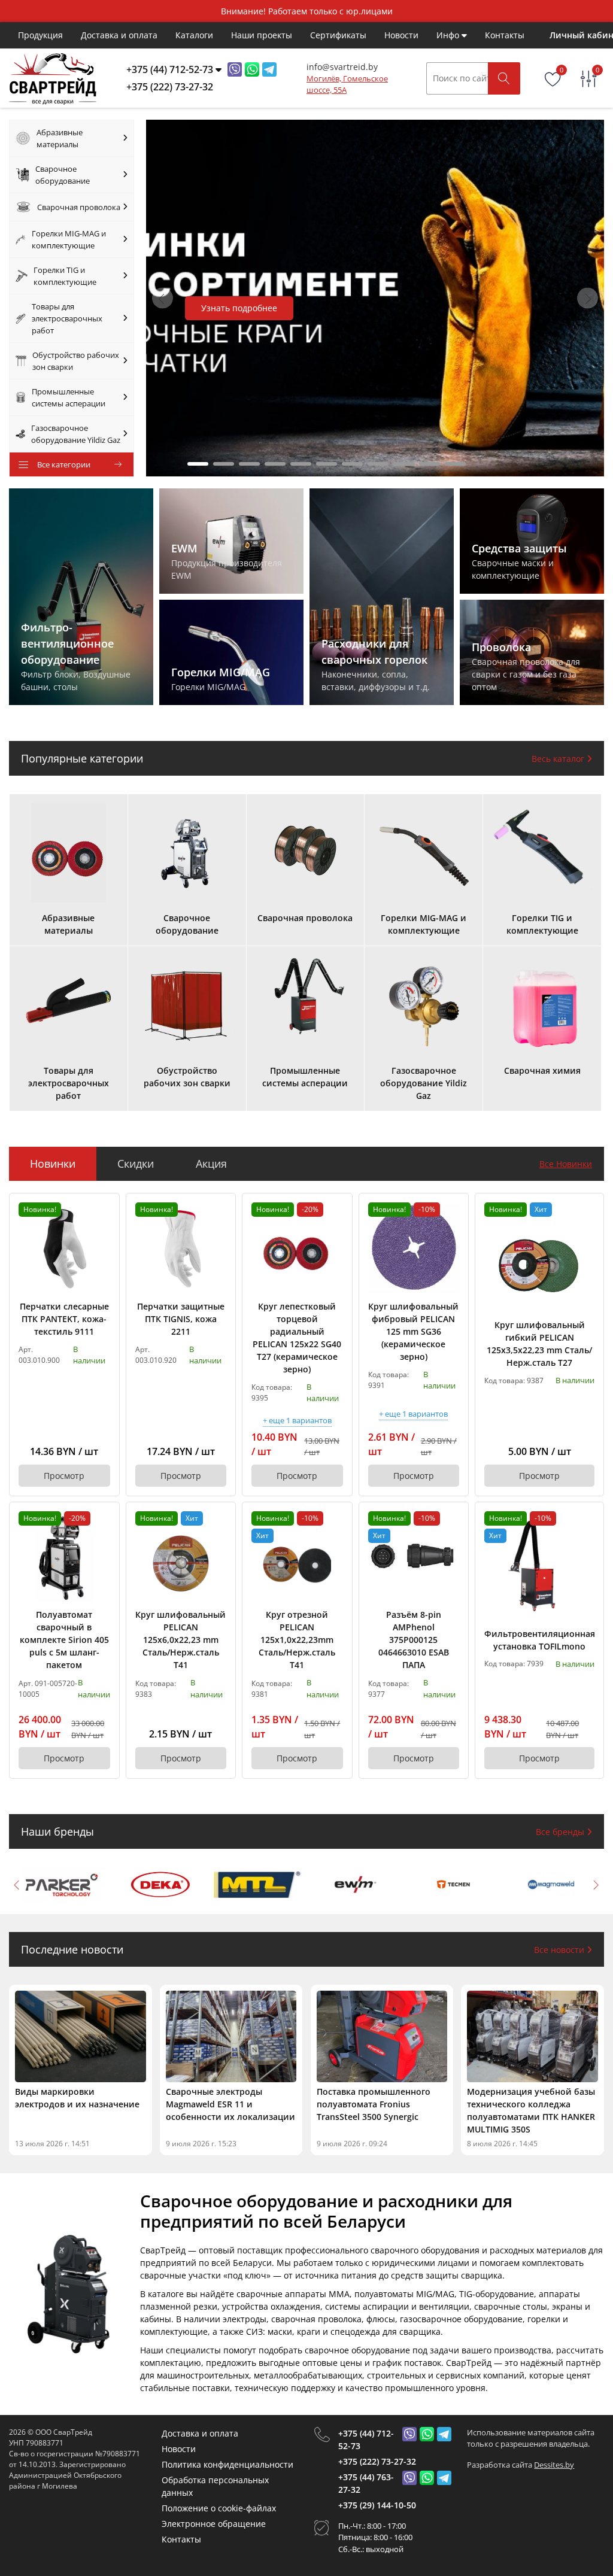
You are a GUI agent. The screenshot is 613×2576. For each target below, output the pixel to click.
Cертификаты (338, 35)
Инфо (449, 35)
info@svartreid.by (342, 67)
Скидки (136, 1164)
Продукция (40, 35)
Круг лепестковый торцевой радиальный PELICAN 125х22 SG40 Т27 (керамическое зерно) (297, 1338)
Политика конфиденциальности (227, 2464)
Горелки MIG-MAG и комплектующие (69, 239)
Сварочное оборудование (63, 175)
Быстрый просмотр (64, 1248)
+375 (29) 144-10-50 (377, 2505)
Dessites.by (554, 2465)
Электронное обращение (214, 2524)
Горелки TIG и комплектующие (65, 276)
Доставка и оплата (119, 35)
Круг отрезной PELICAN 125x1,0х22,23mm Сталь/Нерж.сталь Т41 (297, 1640)
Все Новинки (566, 1164)
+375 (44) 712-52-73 (366, 2440)
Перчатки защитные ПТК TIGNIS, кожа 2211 (181, 1319)
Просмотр (64, 1476)
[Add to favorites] (102, 1211)
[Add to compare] (102, 1231)
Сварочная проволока (79, 207)
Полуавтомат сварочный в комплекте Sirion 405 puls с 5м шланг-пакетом (64, 1640)
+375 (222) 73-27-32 (377, 2461)
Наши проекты (262, 35)
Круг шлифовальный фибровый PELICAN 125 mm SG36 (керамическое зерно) (413, 1331)
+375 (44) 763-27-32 (366, 2483)
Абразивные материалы (60, 138)
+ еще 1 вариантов (297, 1421)
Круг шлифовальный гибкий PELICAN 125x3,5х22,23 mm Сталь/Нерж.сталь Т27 (539, 1344)
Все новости (560, 1950)
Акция (211, 1164)
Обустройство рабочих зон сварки (76, 361)
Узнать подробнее (239, 308)
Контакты (505, 35)
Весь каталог (559, 759)
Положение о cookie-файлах (219, 2508)
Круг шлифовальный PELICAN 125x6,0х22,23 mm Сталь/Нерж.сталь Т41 (180, 1640)
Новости (401, 35)
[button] (588, 298)
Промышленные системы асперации (69, 397)
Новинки (53, 1164)
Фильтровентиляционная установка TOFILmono (539, 1640)
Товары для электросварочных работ (67, 318)
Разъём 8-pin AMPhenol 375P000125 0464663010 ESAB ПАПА (414, 1640)
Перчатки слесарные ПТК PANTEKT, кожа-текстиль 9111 (64, 1319)
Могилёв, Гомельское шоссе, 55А (347, 84)
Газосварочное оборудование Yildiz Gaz (76, 434)
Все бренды (561, 1832)
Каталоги (194, 35)
